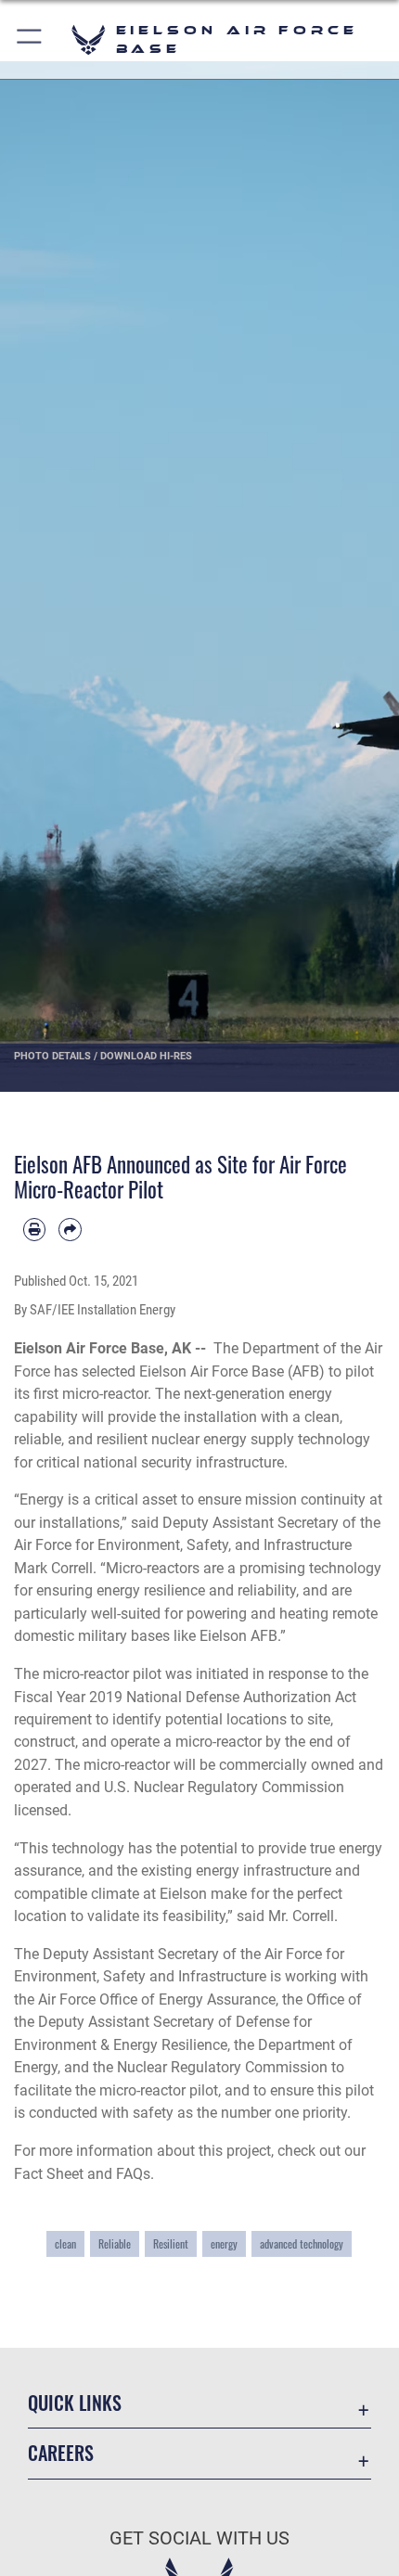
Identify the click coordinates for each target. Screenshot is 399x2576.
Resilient (171, 2243)
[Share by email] (70, 1229)
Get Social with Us (199, 2538)
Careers (61, 2453)
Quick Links (75, 2403)
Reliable (115, 2243)
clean (65, 2243)
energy (224, 2243)
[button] (30, 39)
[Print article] (34, 1229)
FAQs (133, 2174)
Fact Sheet (49, 2174)
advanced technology (302, 2243)
